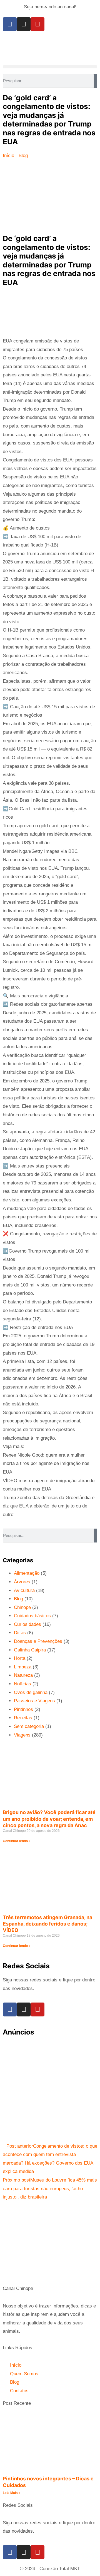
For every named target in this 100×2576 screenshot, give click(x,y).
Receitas (23, 1718)
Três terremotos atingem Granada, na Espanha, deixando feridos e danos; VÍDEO (47, 1924)
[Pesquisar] (96, 81)
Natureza (23, 1675)
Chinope (22, 1607)
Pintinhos (23, 1709)
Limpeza (23, 1667)
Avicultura (24, 1590)
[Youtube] (37, 24)
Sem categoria (29, 1726)
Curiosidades (27, 1624)
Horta (20, 1658)
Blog (18, 1599)
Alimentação (27, 1573)
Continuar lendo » (17, 1841)
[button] (50, 67)
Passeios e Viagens (34, 1701)
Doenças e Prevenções (38, 1641)
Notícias (22, 1684)
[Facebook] (10, 24)
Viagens (22, 1735)
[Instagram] (24, 24)
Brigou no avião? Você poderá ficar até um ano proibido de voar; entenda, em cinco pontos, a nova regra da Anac (49, 1819)
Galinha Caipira (30, 1650)
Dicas (20, 1633)
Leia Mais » (12, 2493)
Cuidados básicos (32, 1616)
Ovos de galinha (31, 1692)
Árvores (22, 1582)
